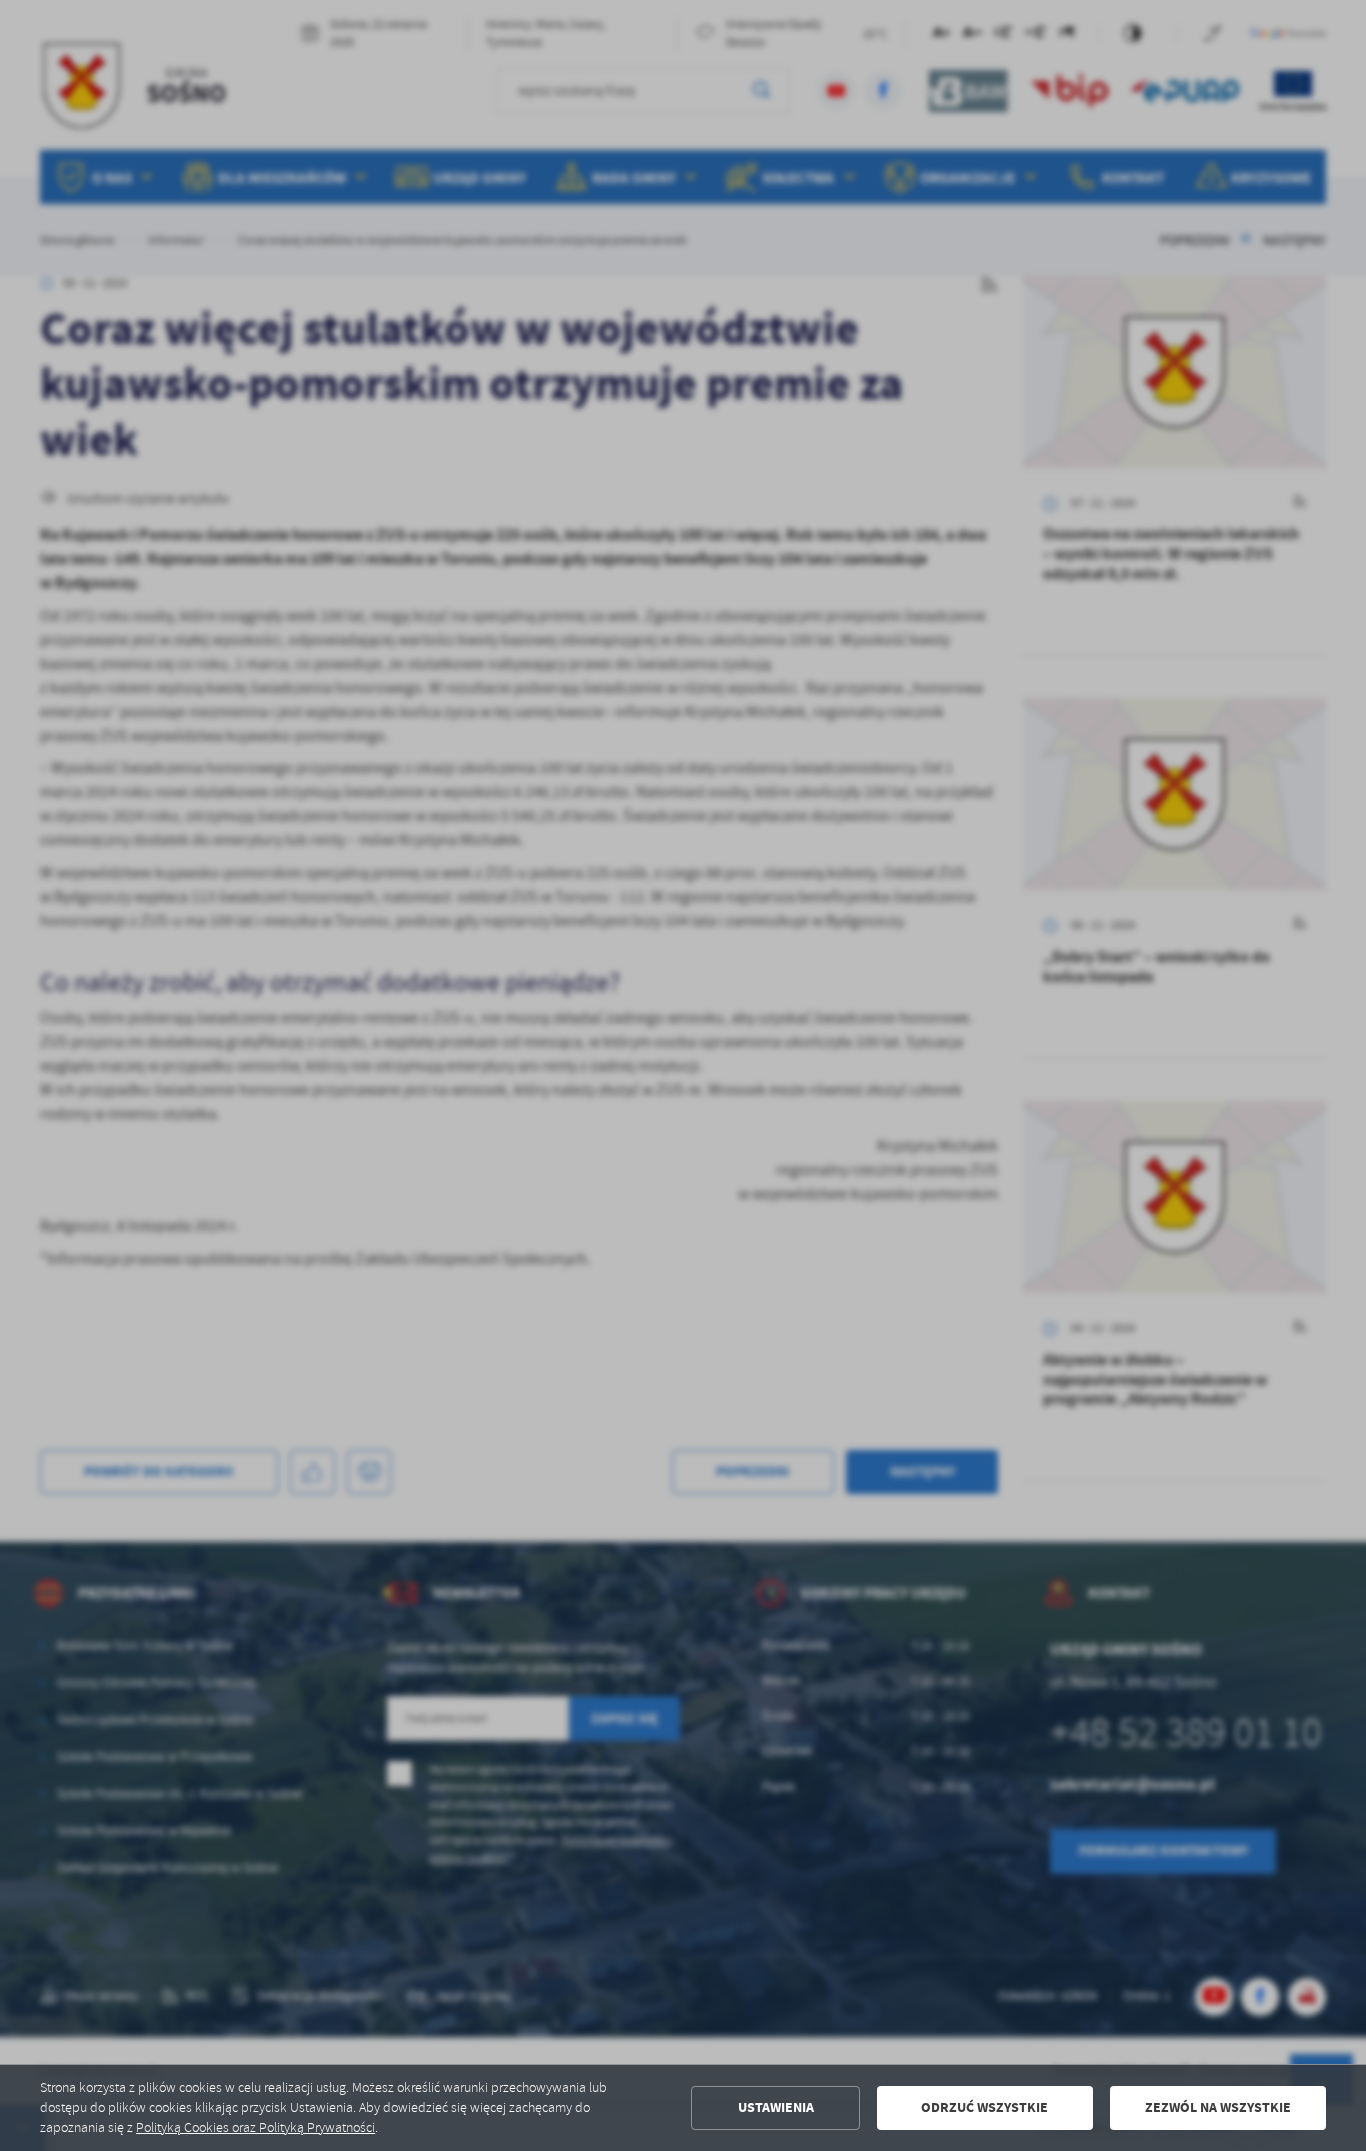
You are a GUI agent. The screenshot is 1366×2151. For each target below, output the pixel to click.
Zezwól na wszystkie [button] (1218, 2107)
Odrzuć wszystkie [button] (984, 2107)
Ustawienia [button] (776, 2107)
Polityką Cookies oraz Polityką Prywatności (255, 2127)
